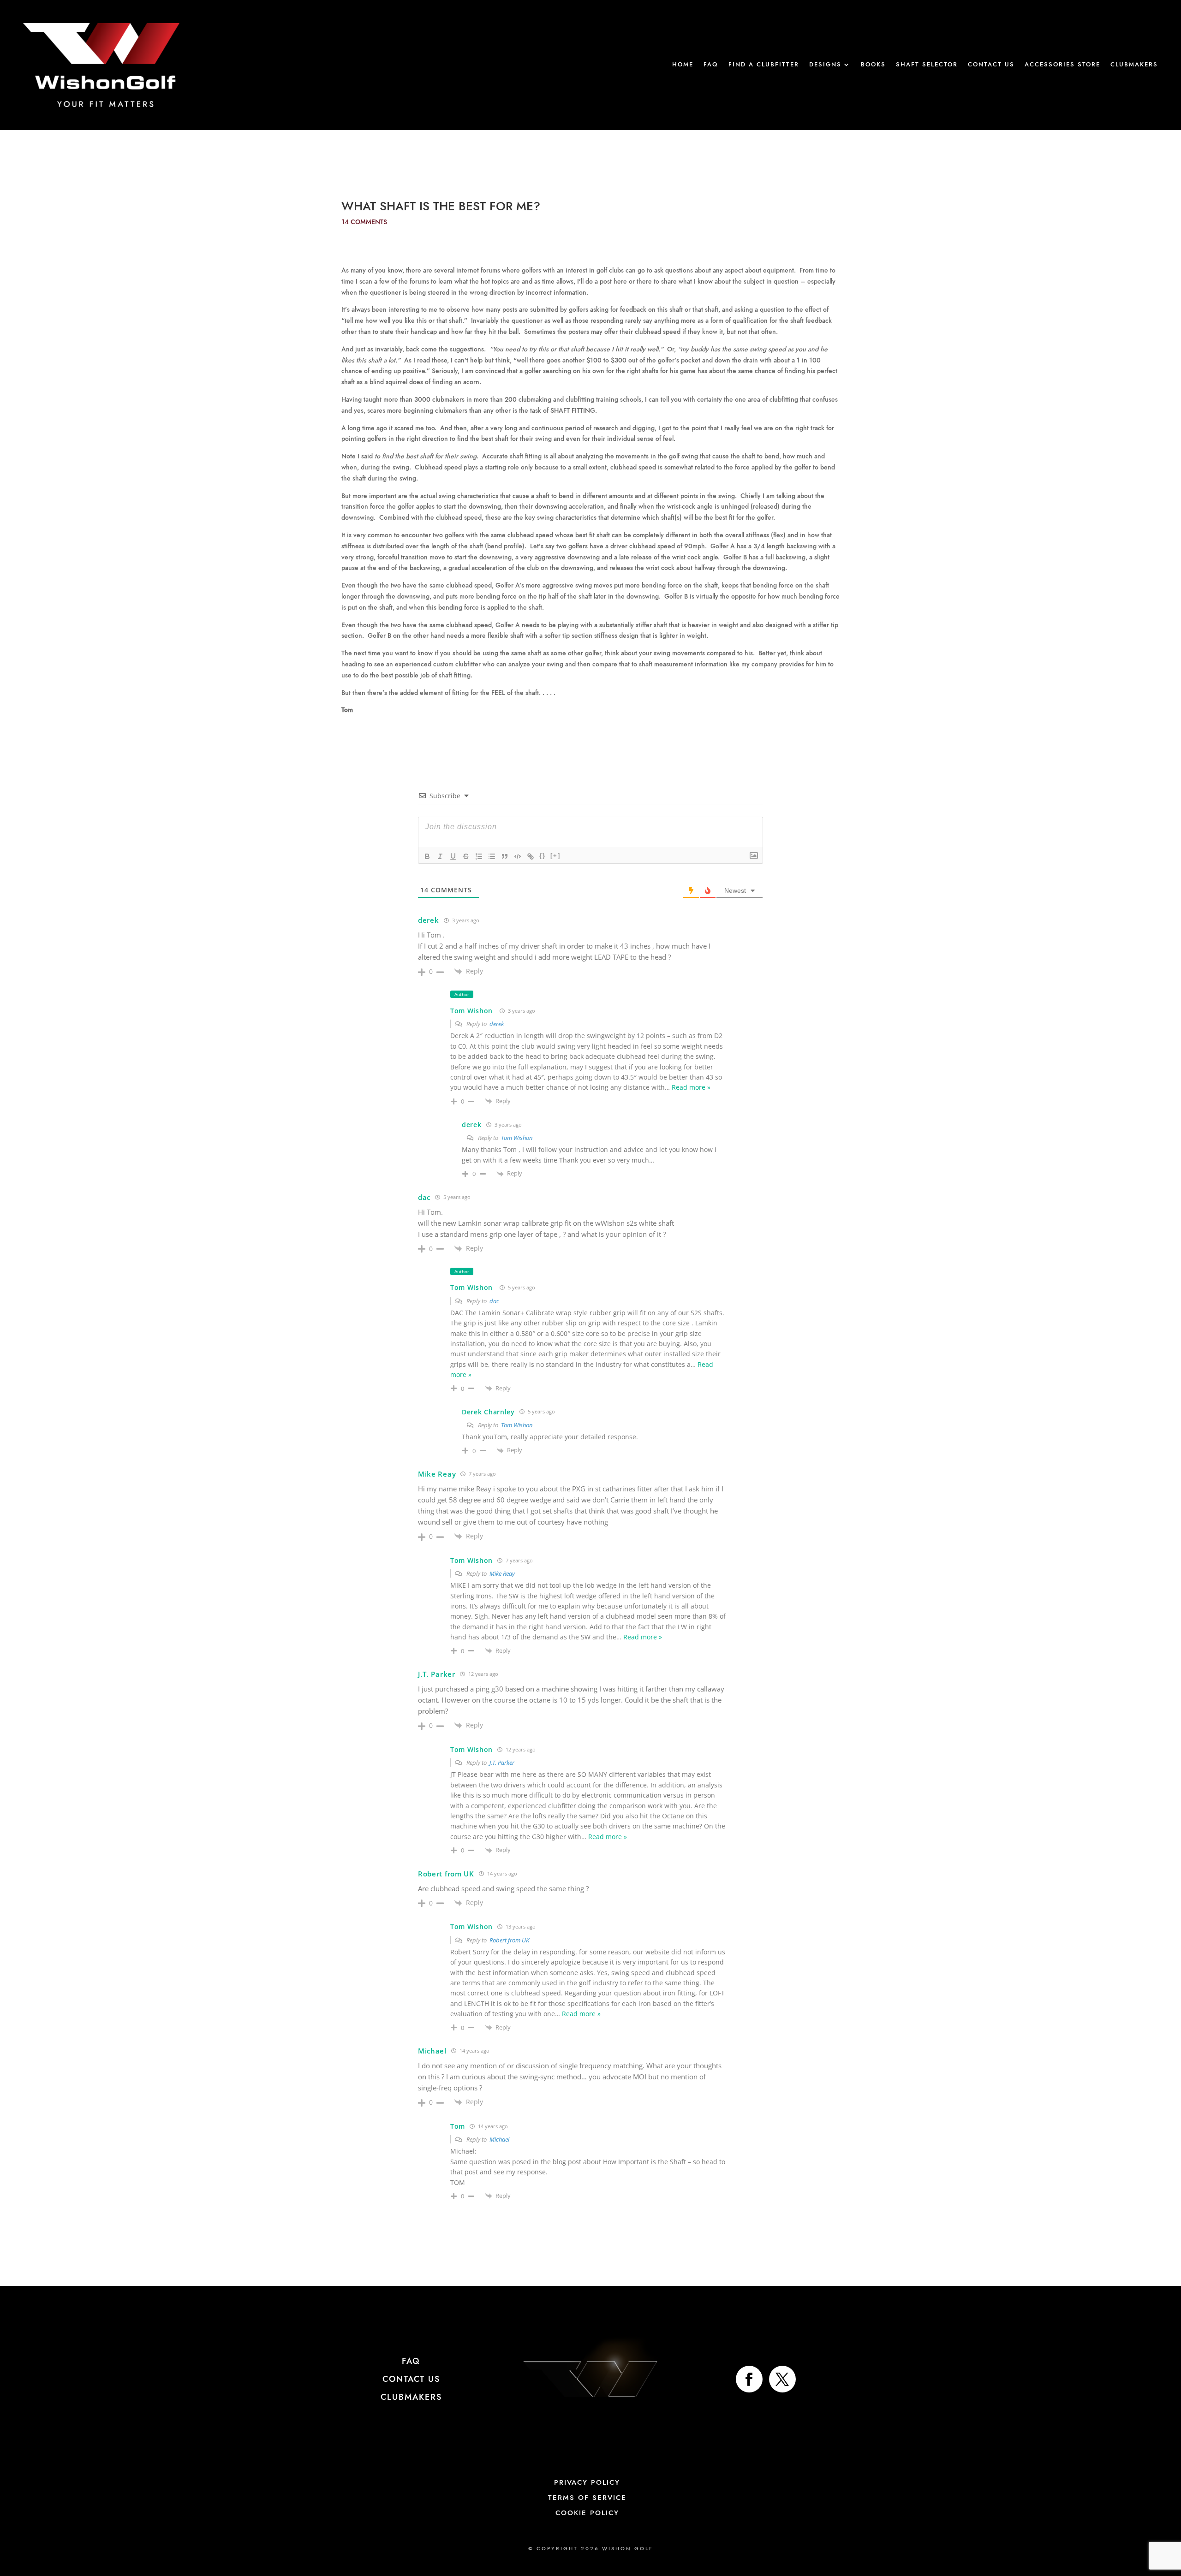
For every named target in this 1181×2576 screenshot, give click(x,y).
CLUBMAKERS (411, 2398)
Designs (825, 65)
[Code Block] (518, 856)
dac (494, 1301)
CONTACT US (411, 2380)
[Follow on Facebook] (749, 2379)
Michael (499, 2139)
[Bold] (427, 856)
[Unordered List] (492, 856)
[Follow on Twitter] (782, 2379)
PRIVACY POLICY (587, 2483)
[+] (555, 856)
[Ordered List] (479, 856)
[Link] (531, 856)
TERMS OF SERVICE (587, 2498)
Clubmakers (1134, 65)
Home (683, 65)
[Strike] (466, 856)
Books (873, 65)
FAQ (711, 65)
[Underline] (453, 856)
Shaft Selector (927, 65)
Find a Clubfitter (764, 65)
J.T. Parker (502, 1763)
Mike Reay (502, 1573)
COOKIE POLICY (587, 2513)
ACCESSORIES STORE (1062, 65)
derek (497, 1024)
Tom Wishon (471, 1011)
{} (543, 856)
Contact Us (991, 65)
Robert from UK (509, 1940)
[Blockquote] (505, 856)
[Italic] (440, 856)
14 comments (364, 222)
